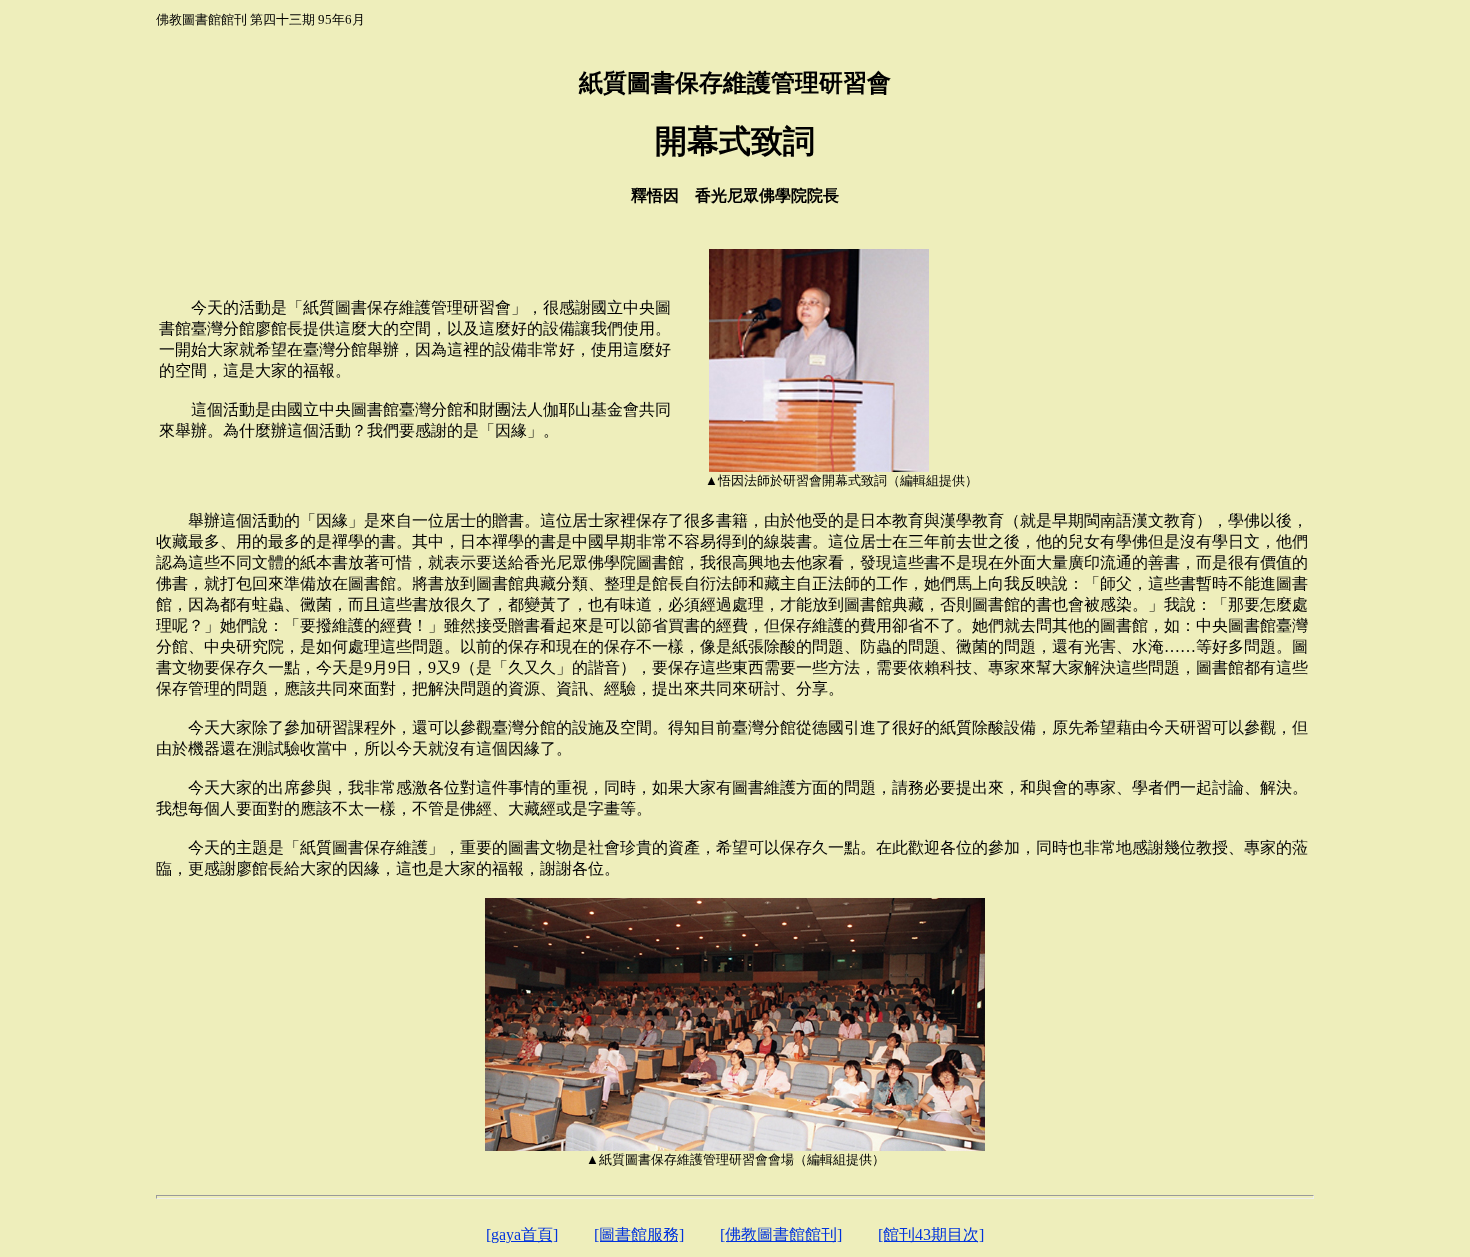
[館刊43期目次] (931, 1234)
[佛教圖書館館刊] (781, 1234)
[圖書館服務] (639, 1234)
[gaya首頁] (522, 1234)
